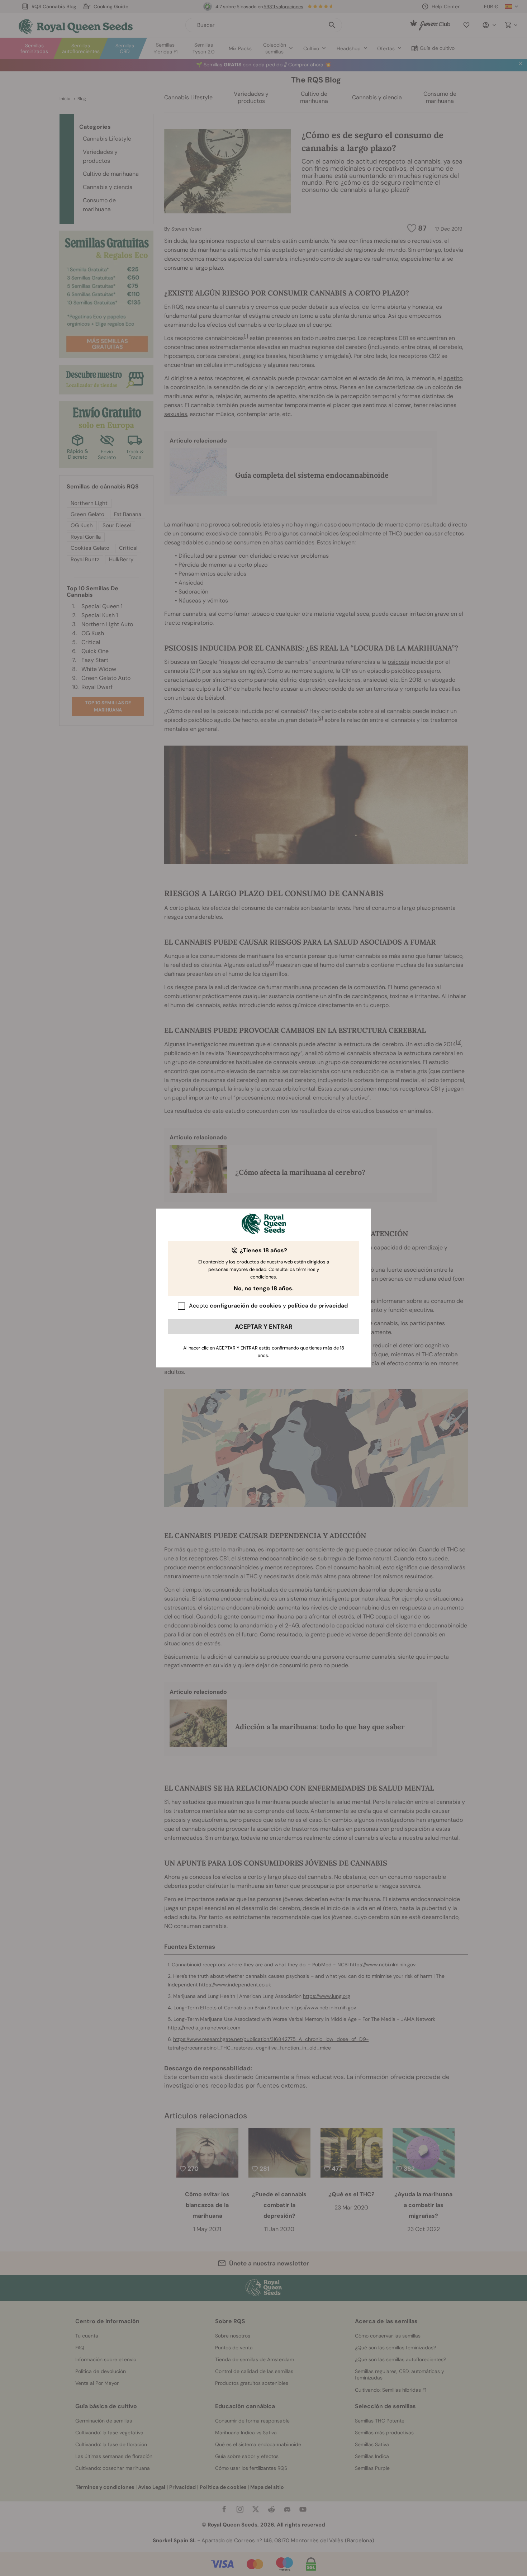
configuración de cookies (246, 1306)
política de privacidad (318, 1306)
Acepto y (268, 1306)
